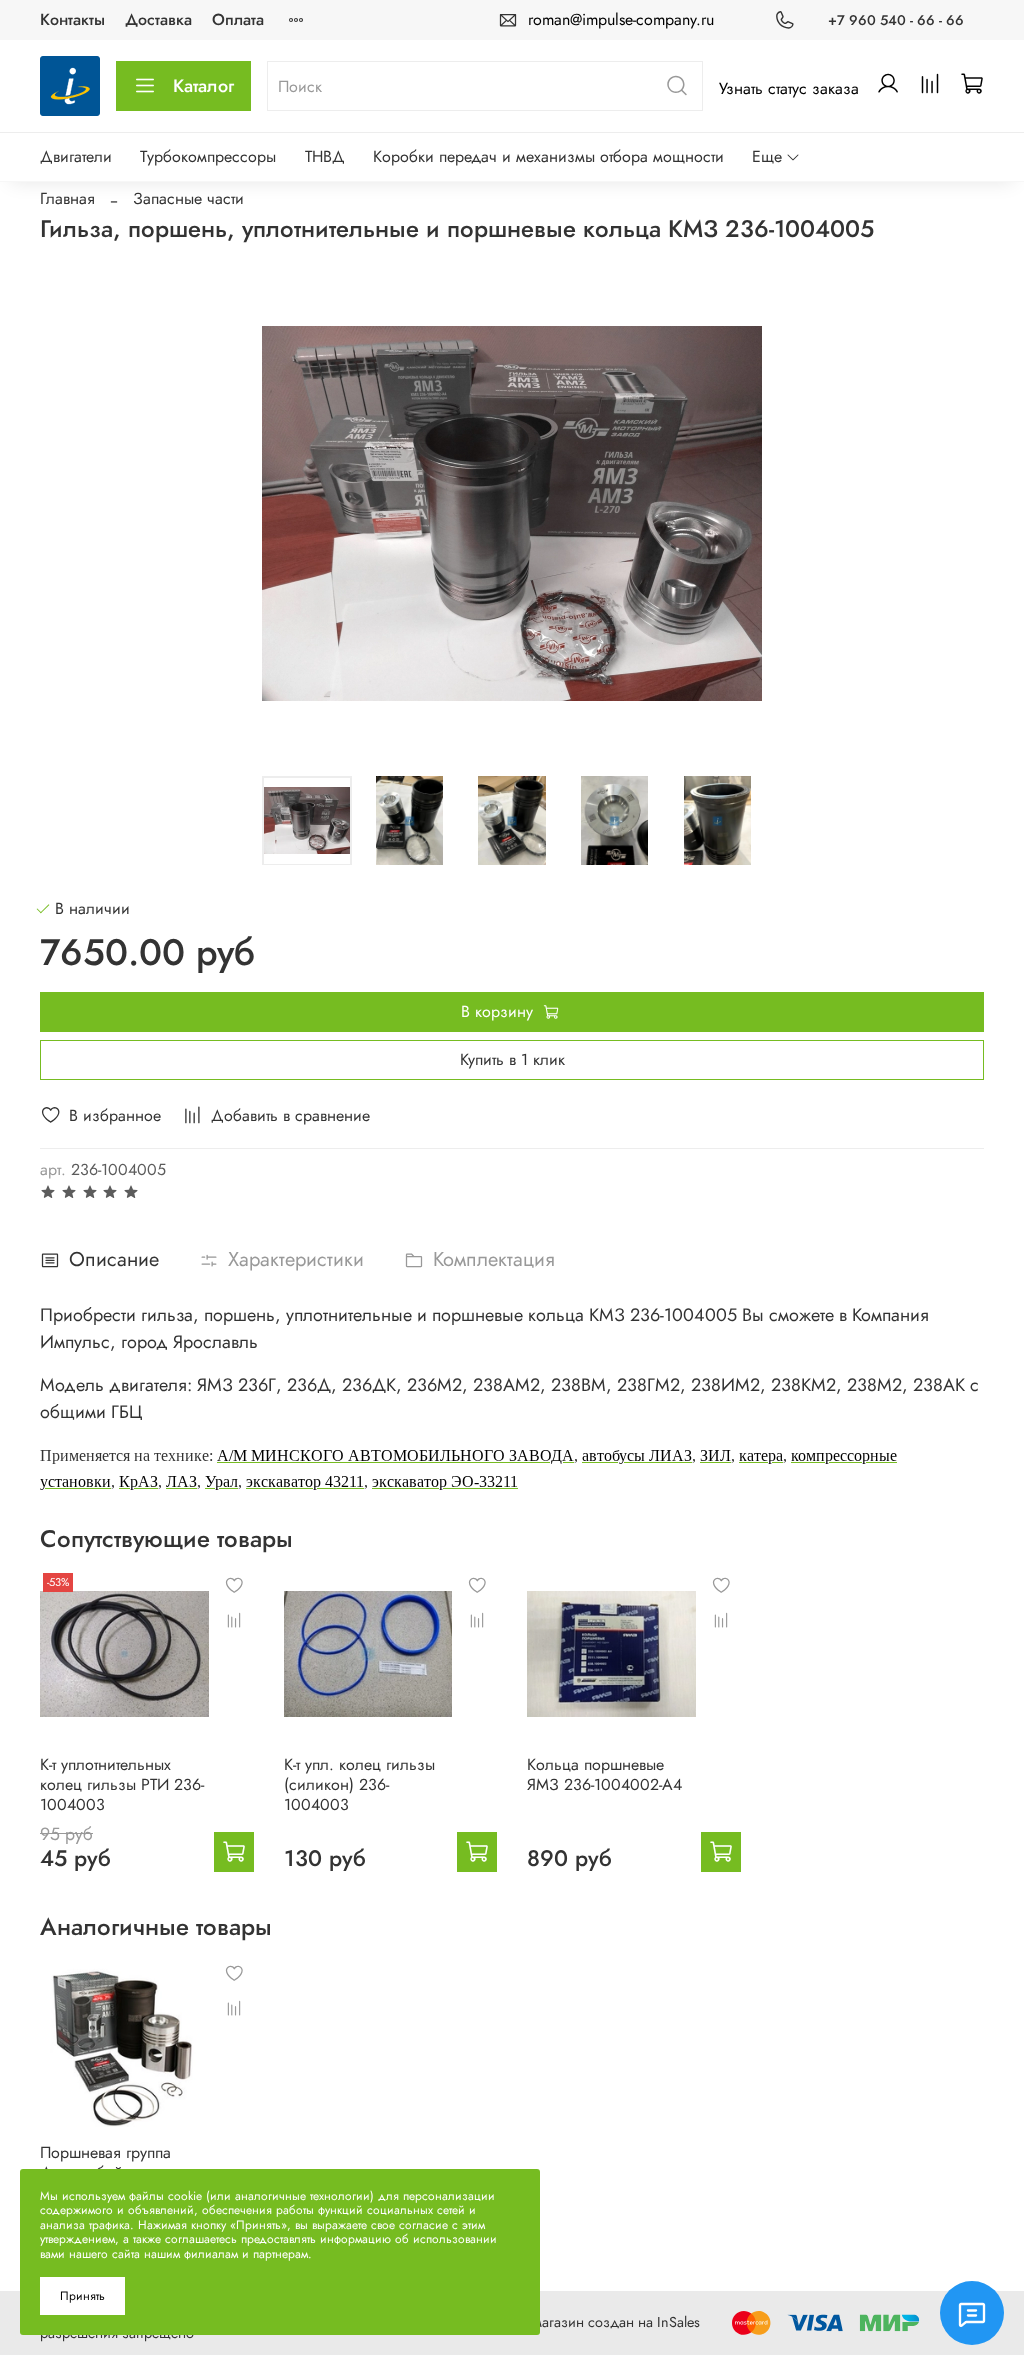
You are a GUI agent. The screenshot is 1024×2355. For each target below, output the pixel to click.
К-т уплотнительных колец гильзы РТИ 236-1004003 (122, 1783)
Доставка (158, 19)
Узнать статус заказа (789, 88)
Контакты (72, 19)
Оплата (238, 19)
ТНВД (325, 156)
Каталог (203, 86)
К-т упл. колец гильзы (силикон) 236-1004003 (359, 1783)
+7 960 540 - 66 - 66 (896, 20)
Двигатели (76, 156)
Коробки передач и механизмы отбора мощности (548, 156)
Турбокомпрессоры (208, 156)
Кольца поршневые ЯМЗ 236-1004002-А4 (604, 1773)
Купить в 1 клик (512, 1059)
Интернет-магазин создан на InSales (586, 2322)
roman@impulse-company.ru (621, 19)
